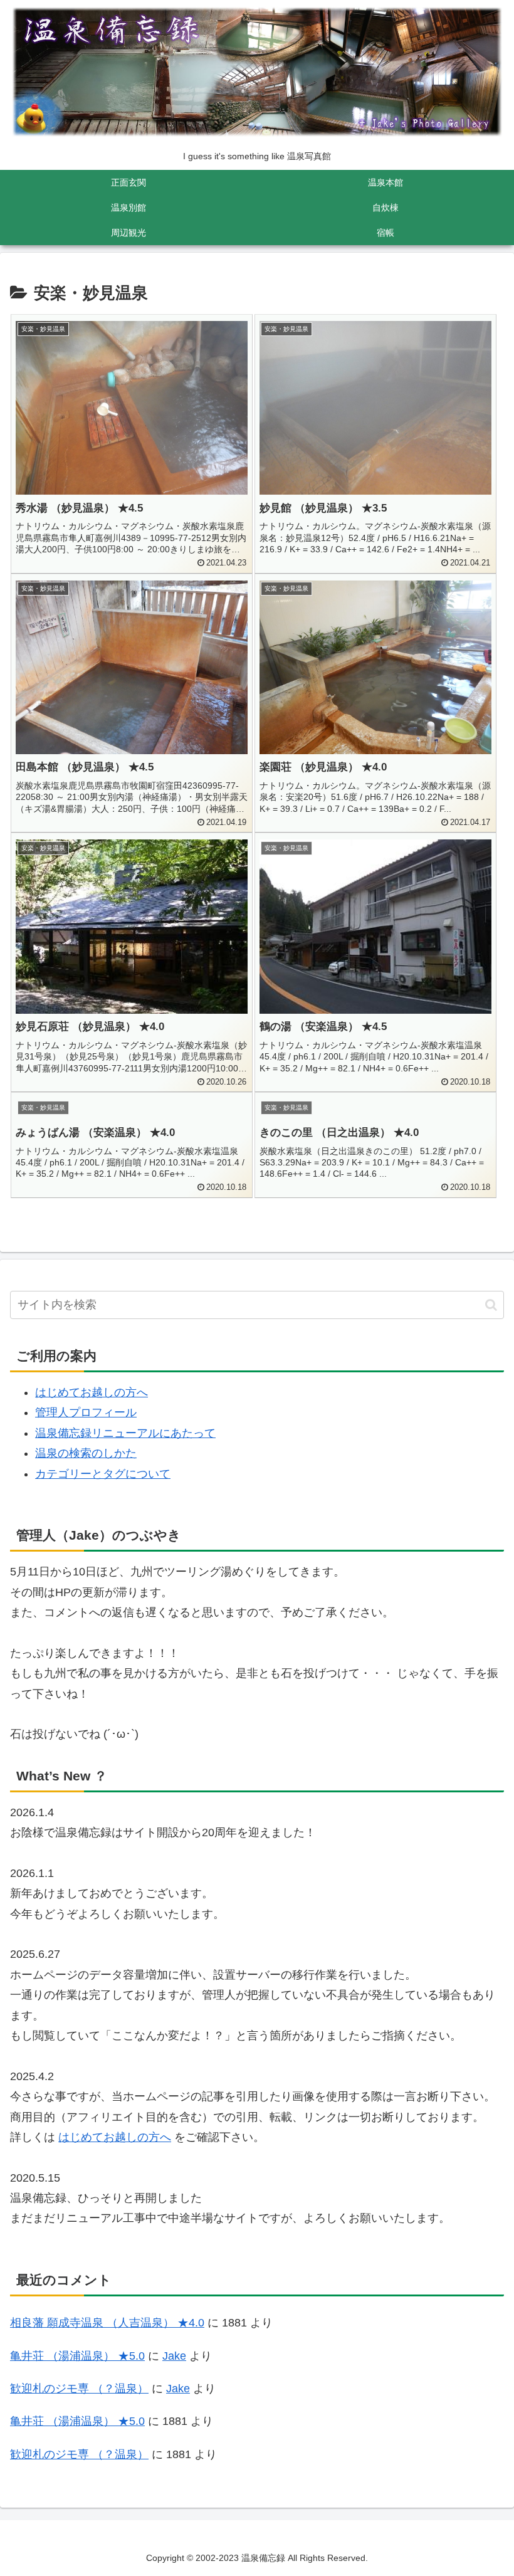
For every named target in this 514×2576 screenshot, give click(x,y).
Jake (174, 2356)
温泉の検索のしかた (86, 1453)
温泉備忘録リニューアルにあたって (125, 1433)
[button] (491, 1305)
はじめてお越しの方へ (92, 1392)
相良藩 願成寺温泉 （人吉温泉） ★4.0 (107, 2323)
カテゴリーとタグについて (103, 1474)
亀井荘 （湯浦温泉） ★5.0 (77, 2356)
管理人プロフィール (86, 1412)
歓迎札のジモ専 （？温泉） (79, 2389)
